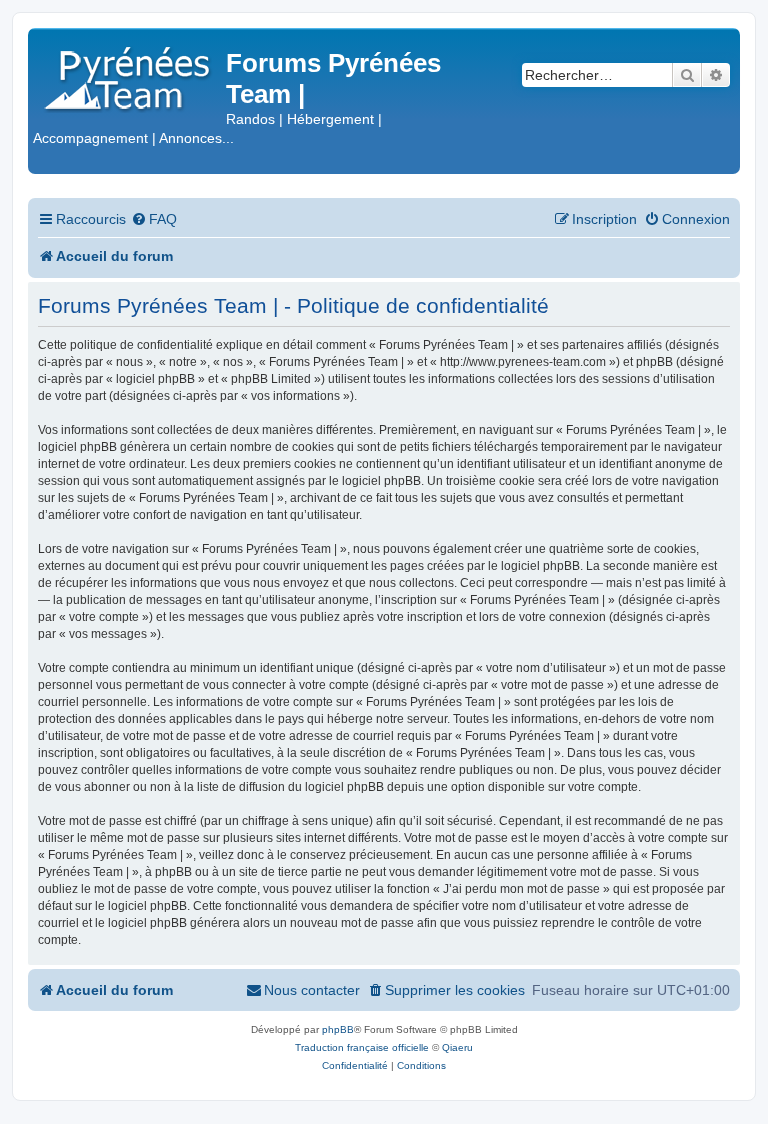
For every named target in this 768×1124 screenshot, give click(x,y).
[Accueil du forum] (129, 74)
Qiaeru (457, 1047)
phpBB (338, 1029)
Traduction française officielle (362, 1047)
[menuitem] (154, 219)
